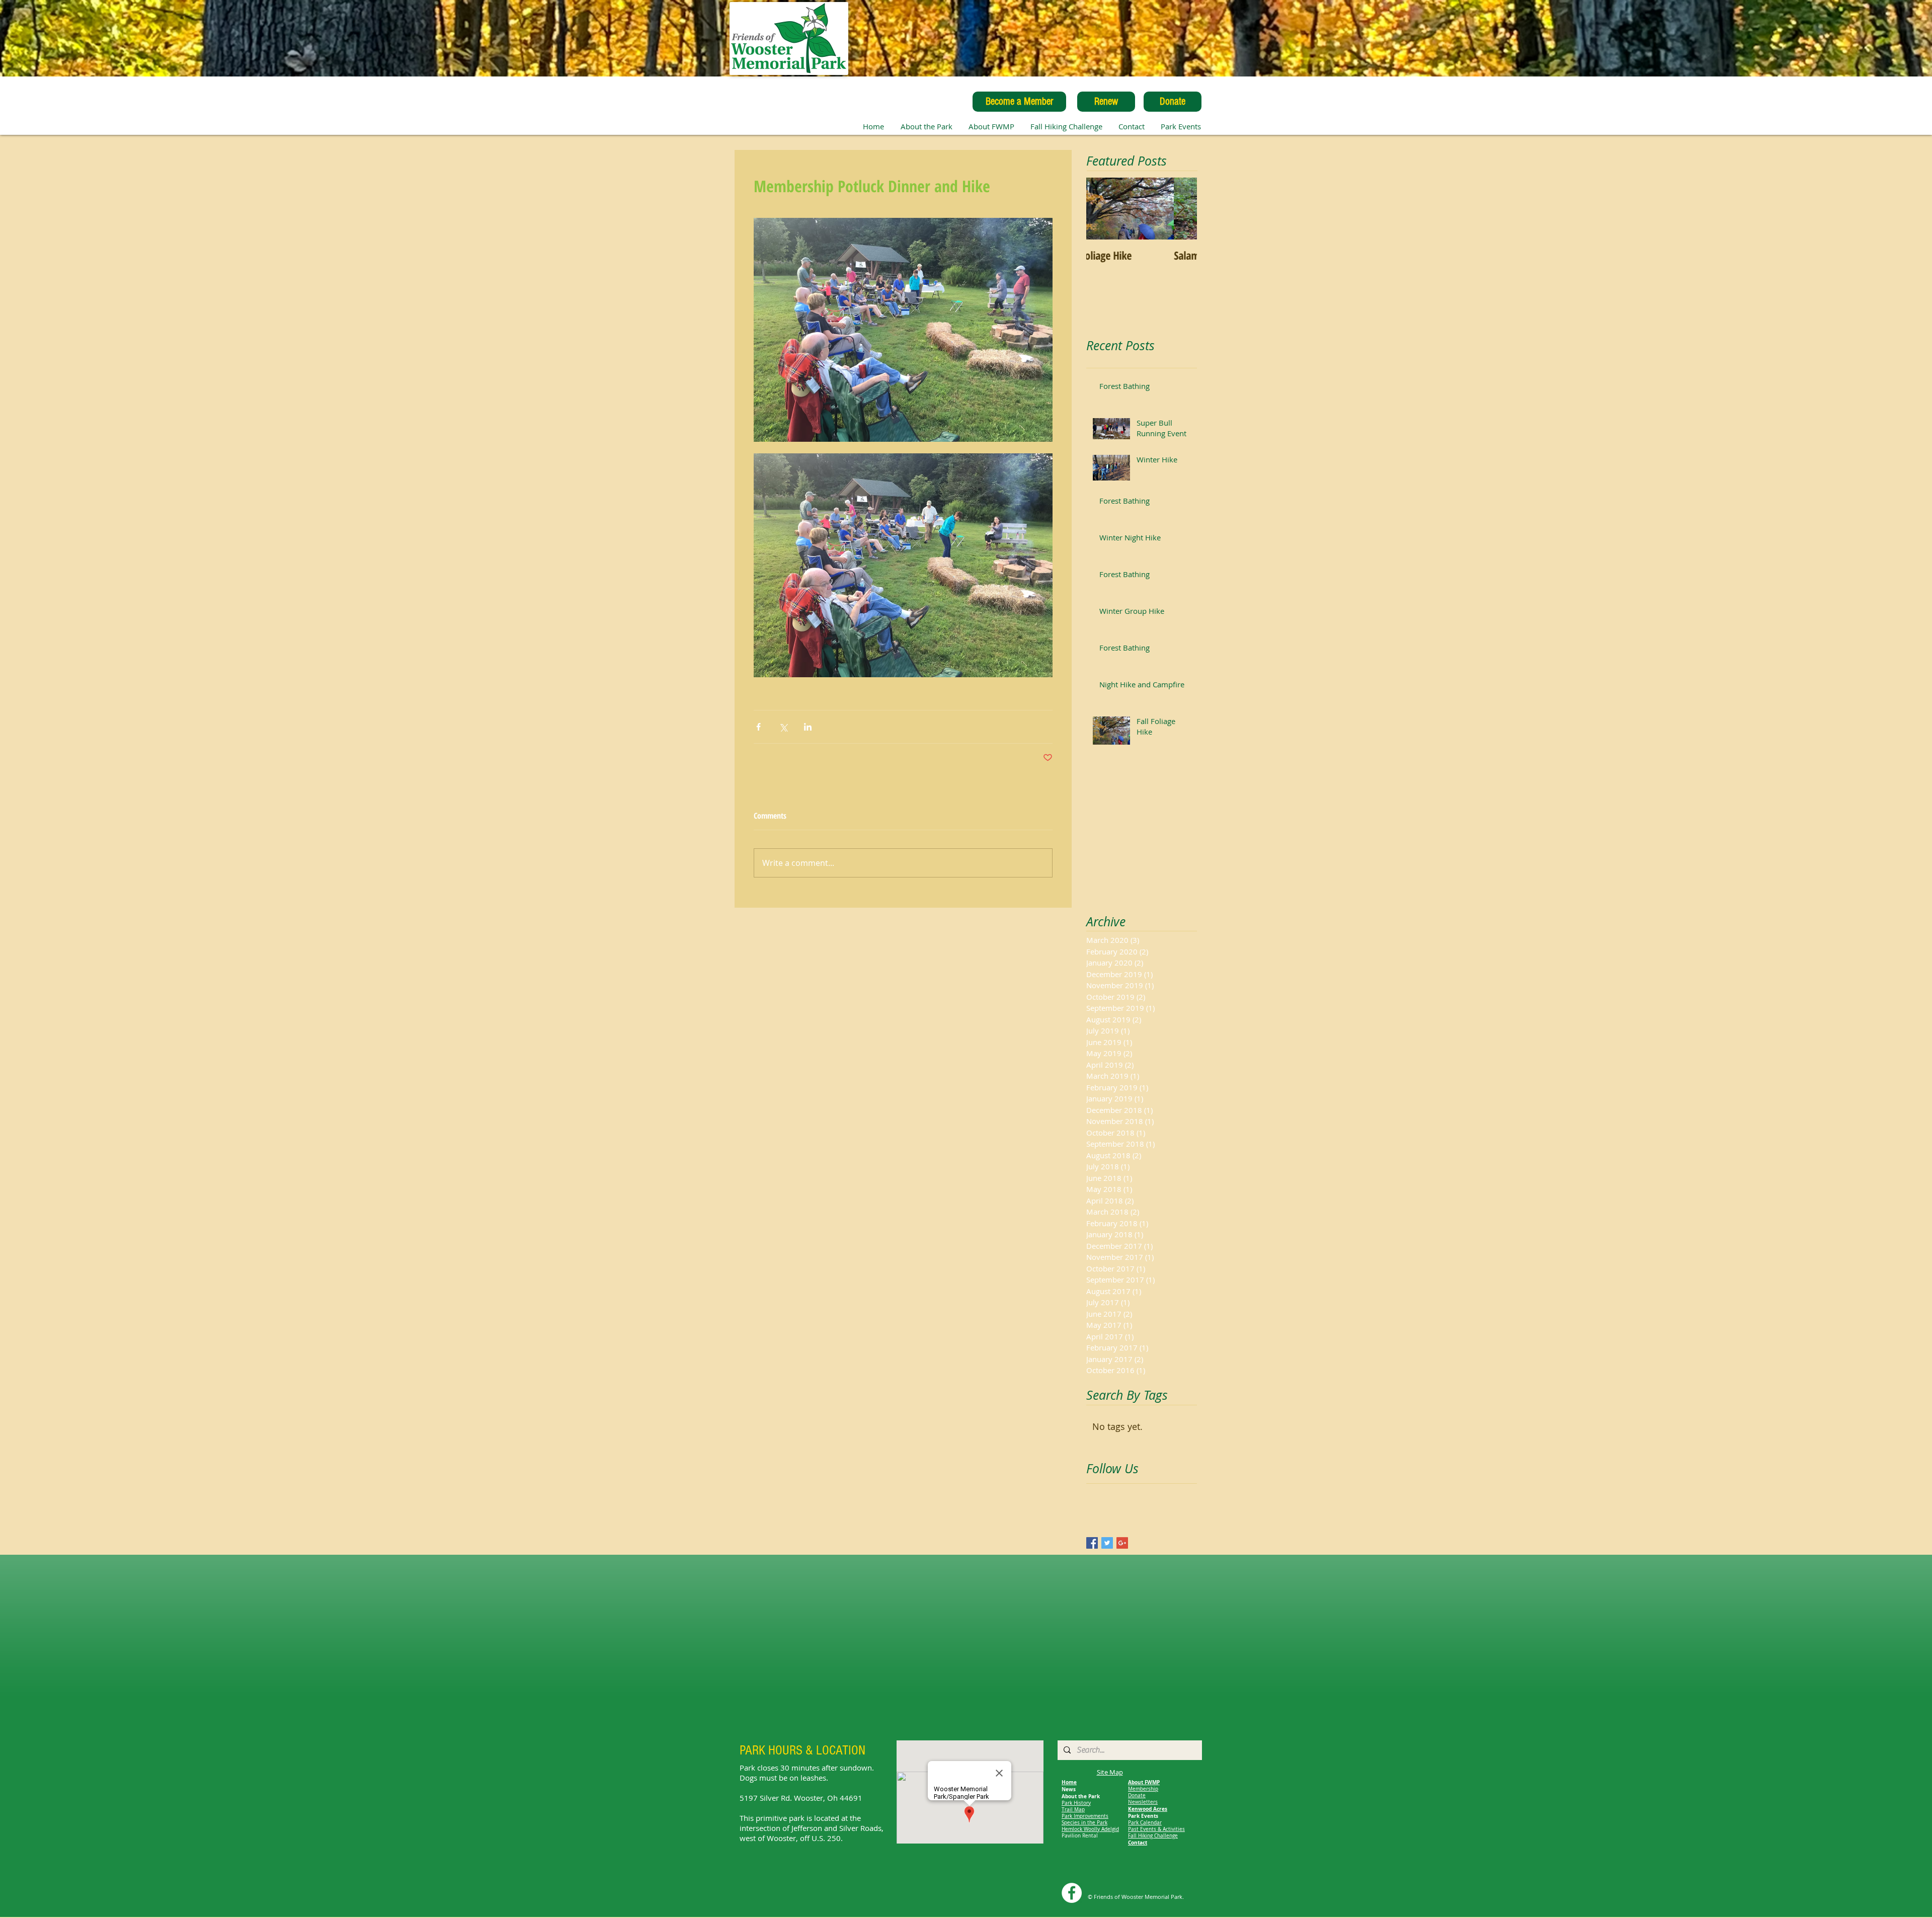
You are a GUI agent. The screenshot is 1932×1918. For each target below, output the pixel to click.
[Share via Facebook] (758, 727)
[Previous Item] (1102, 209)
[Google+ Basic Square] (1122, 1543)
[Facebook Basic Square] (1092, 1543)
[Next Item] (1181, 209)
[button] (991, 126)
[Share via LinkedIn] (808, 727)
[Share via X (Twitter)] (783, 727)
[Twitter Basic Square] (1107, 1543)
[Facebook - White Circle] (1072, 1893)
